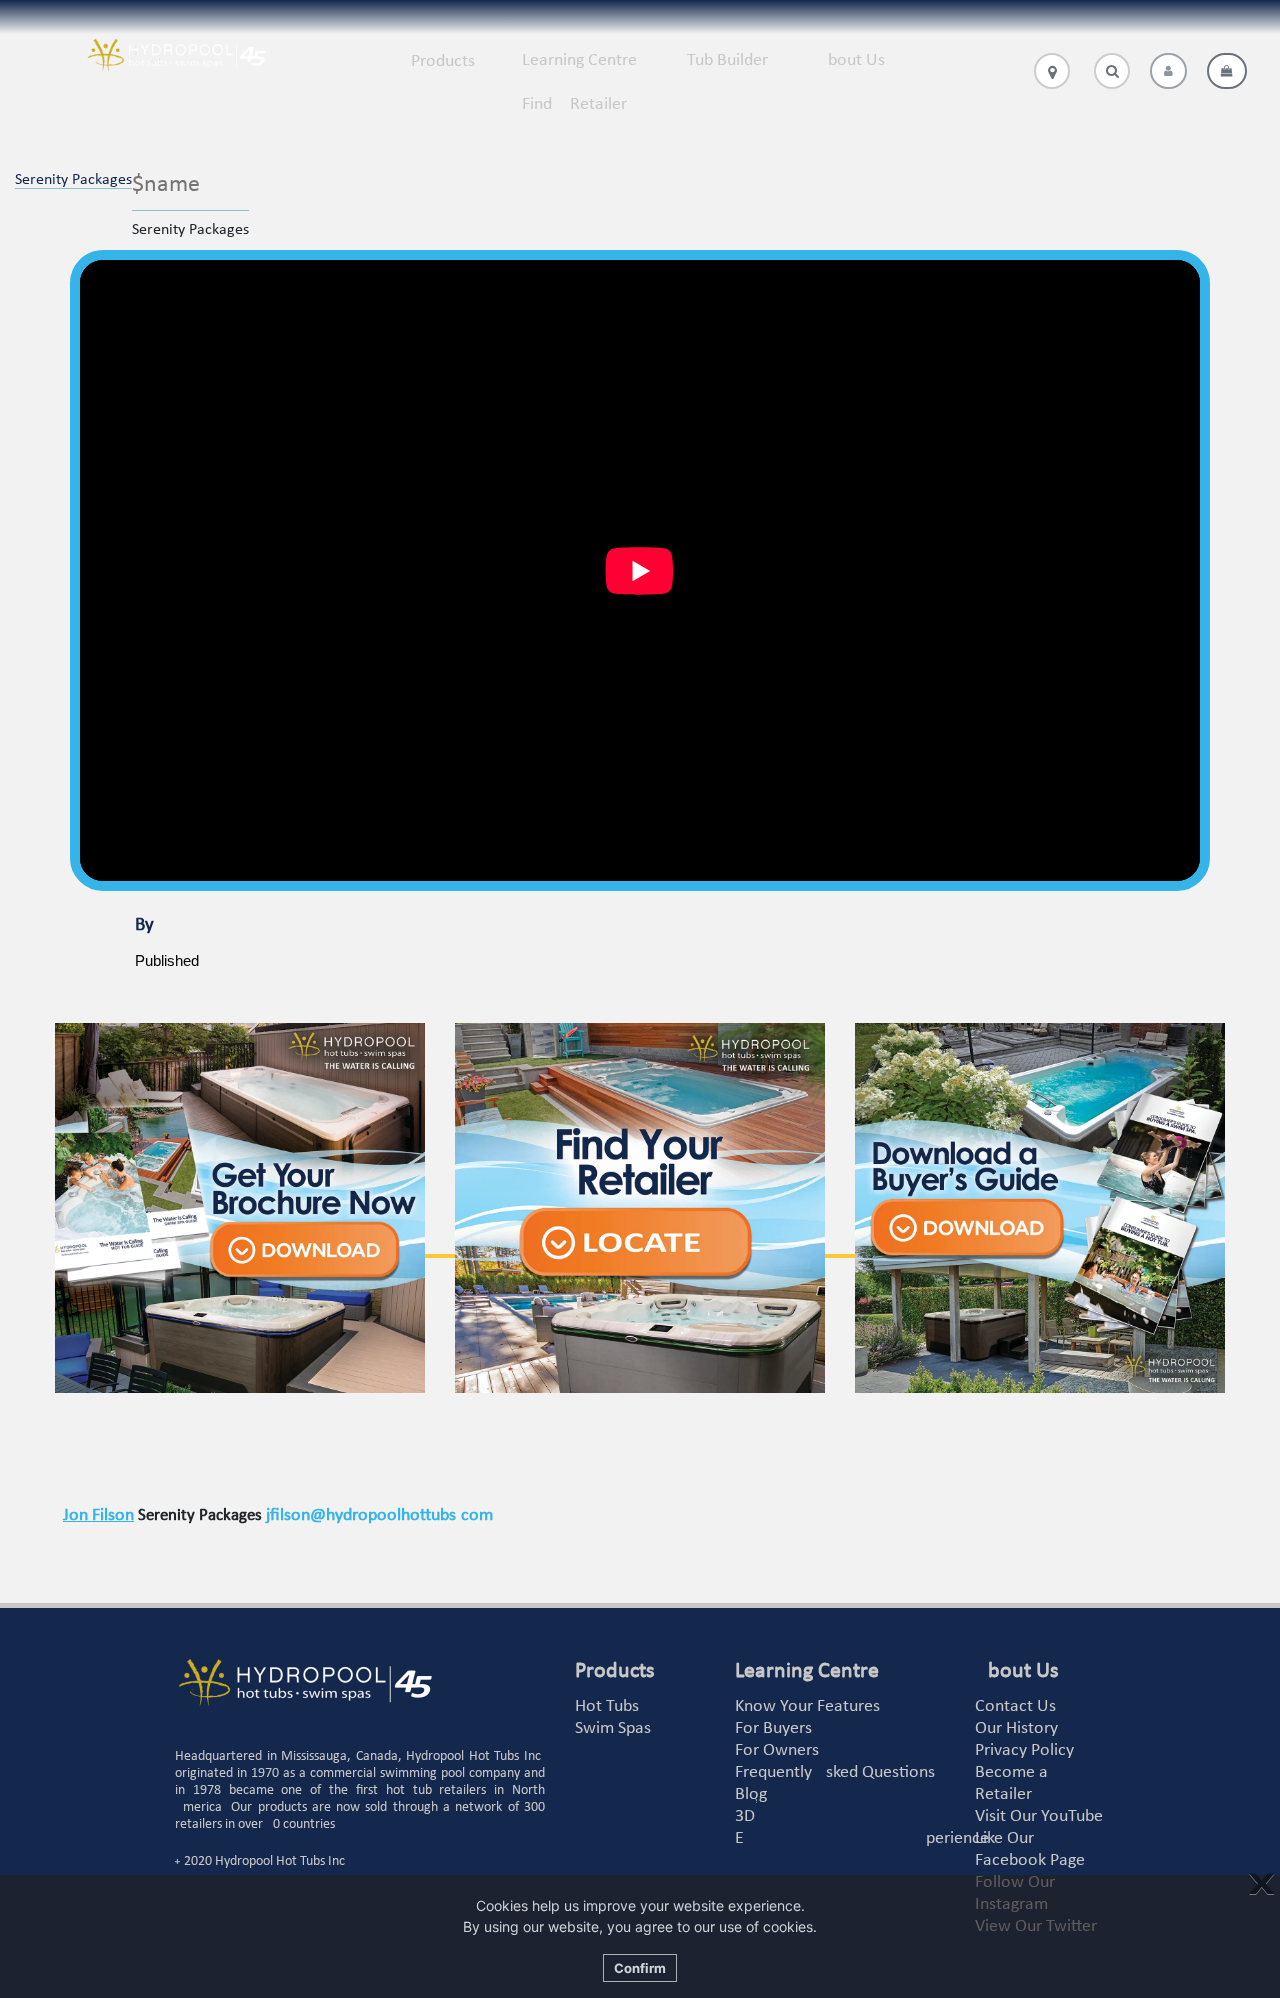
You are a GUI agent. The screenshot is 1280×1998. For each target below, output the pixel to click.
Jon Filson (98, 1515)
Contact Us (1015, 1706)
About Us (851, 60)
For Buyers (773, 1728)
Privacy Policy (1024, 1750)
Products (443, 61)
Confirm (640, 1968)
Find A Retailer (574, 104)
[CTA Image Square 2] (640, 1208)
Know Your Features (807, 1706)
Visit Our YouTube (1039, 1816)
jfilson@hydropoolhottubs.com (379, 1515)
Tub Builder (727, 60)
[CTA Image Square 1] (240, 1208)
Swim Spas (613, 1728)
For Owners (777, 1750)
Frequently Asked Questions (835, 1772)
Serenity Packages (73, 180)
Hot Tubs (607, 1706)
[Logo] (176, 55)
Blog (751, 1794)
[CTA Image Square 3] (1040, 1208)
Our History (1016, 1728)
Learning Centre (579, 60)
